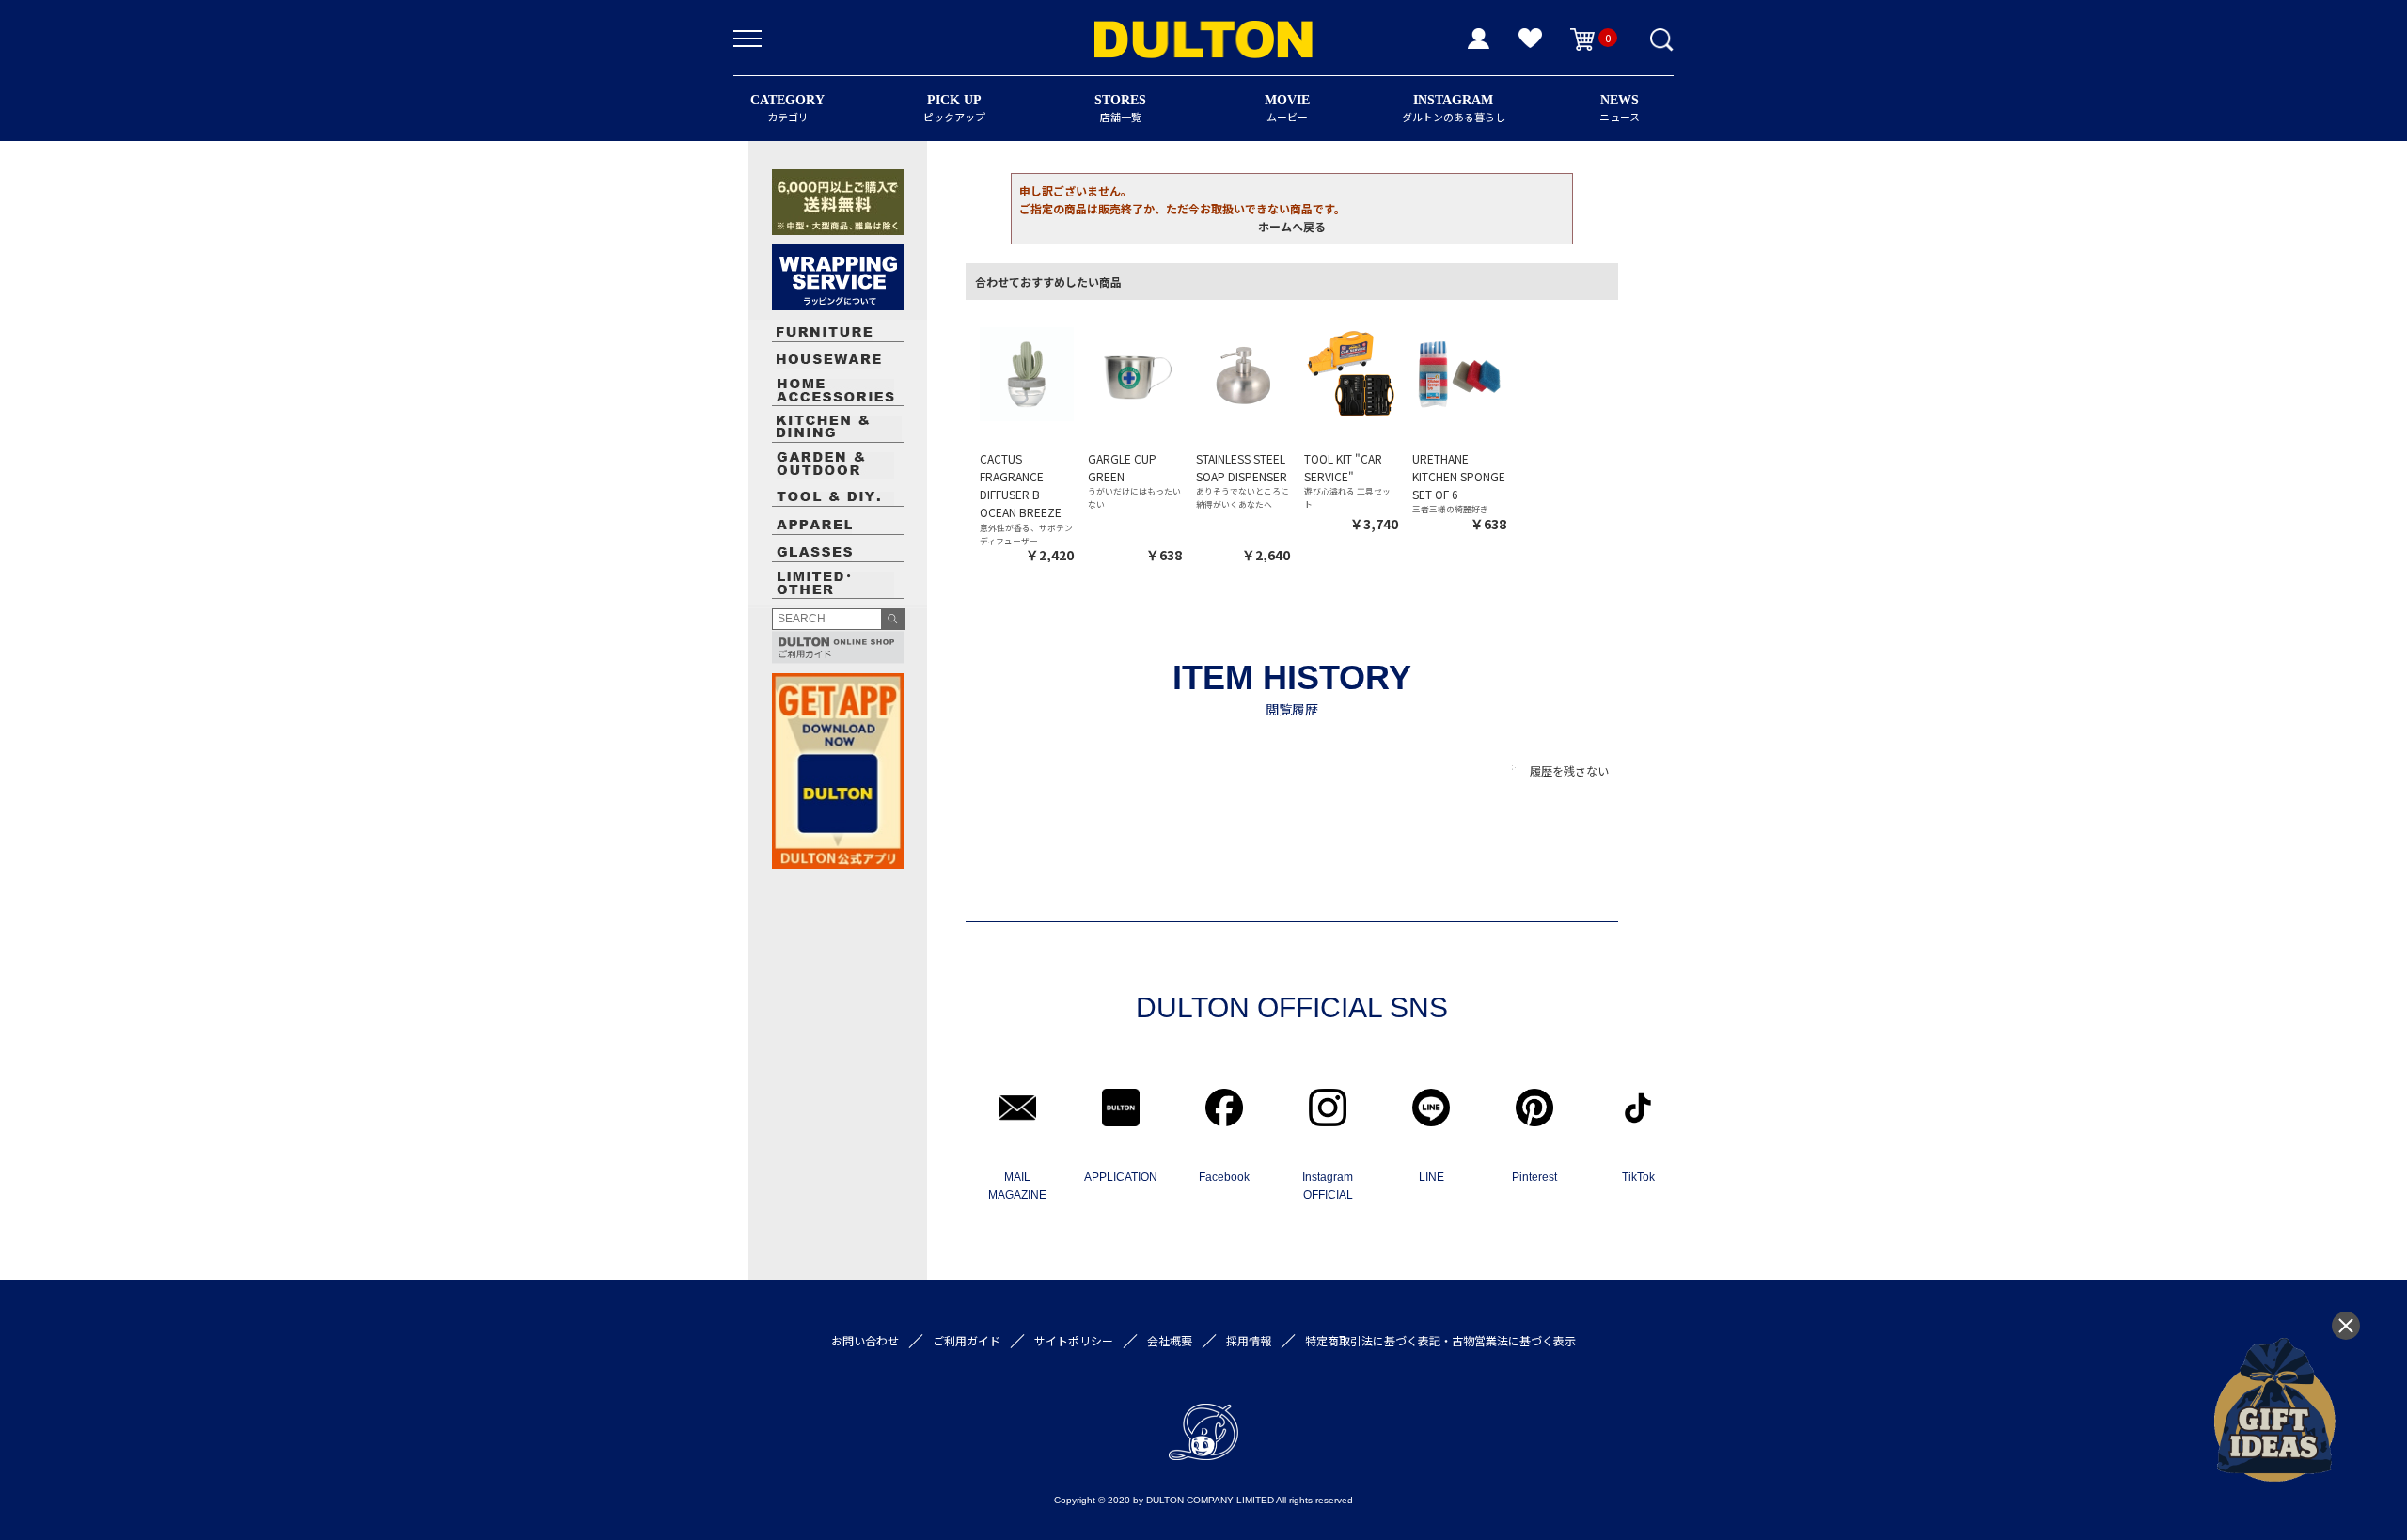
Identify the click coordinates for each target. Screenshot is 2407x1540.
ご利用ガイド (967, 1340)
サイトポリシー (1074, 1340)
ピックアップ (954, 109)
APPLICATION (1121, 1177)
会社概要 (1170, 1340)
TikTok (1638, 1177)
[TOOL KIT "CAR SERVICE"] (1351, 373)
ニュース (1620, 109)
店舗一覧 (1120, 109)
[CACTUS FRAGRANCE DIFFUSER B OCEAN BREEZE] (1027, 373)
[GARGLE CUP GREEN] (1135, 373)
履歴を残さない (1569, 770)
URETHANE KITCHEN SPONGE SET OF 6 (1459, 476)
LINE (1432, 1177)
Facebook (1224, 1177)
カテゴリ (787, 109)
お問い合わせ (865, 1340)
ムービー (1287, 109)
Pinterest (1534, 1177)
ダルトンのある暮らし (1454, 109)
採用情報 (1249, 1340)
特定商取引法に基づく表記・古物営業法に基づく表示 (1440, 1340)
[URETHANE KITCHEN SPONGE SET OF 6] (1459, 373)
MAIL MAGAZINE (1017, 1186)
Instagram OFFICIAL (1328, 1186)
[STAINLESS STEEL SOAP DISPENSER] (1243, 373)
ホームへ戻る (1292, 226)
